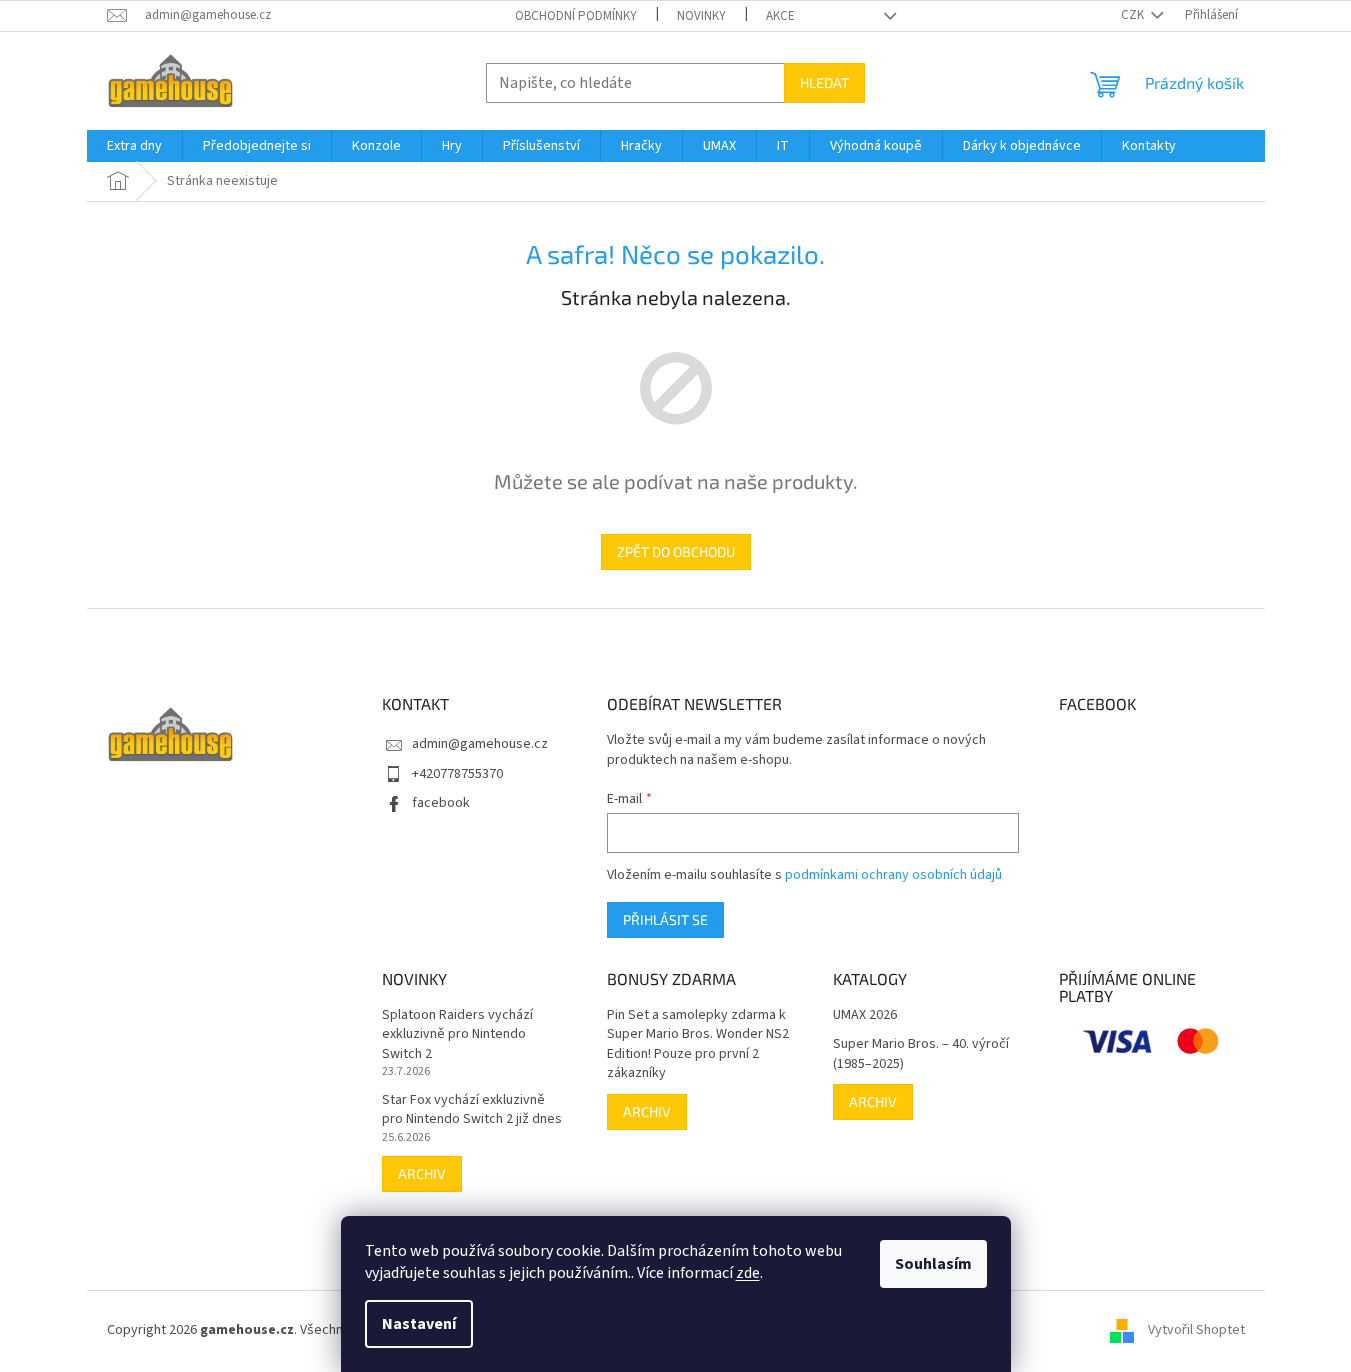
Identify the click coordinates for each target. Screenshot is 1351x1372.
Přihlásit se (665, 919)
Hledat (824, 82)
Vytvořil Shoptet (1196, 1330)
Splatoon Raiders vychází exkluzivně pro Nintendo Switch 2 (457, 1035)
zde (748, 1273)
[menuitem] (134, 146)
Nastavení (419, 1324)
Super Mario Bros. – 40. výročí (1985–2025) (921, 1054)
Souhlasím (933, 1264)
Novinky (701, 16)
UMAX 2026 (865, 1015)
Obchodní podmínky (576, 16)
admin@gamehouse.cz (480, 744)
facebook (441, 803)
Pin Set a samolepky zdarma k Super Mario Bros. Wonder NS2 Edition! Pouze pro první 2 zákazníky (698, 1044)
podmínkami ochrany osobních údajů (893, 875)
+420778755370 (457, 774)
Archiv (422, 1173)
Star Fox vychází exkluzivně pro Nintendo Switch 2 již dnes (472, 1110)
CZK (1134, 15)
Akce (780, 16)
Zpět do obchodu (676, 551)
